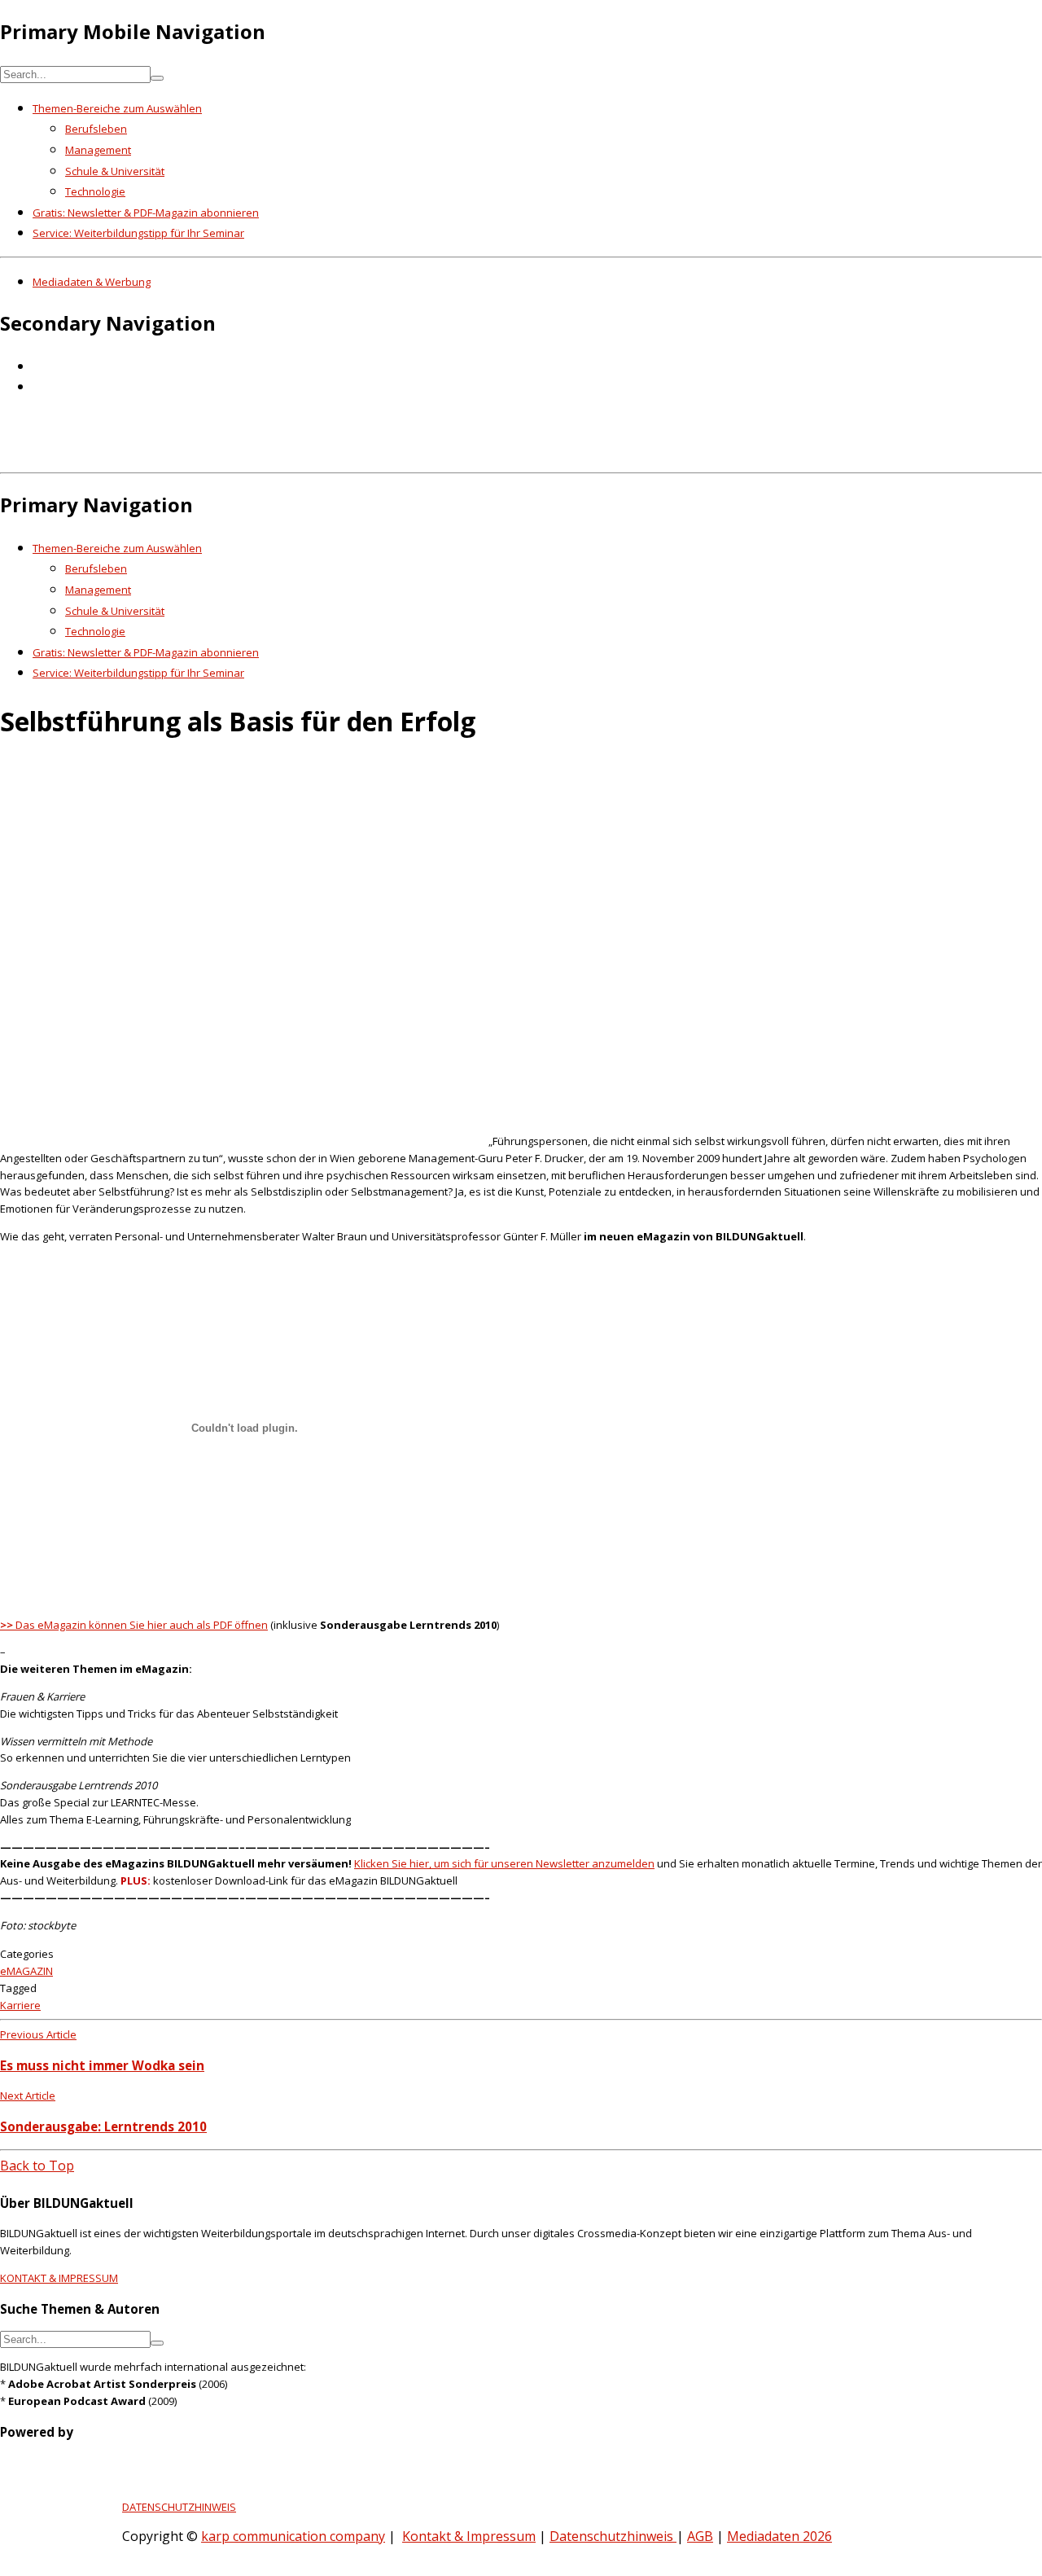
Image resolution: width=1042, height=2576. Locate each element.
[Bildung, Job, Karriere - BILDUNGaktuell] (264, 454)
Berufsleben (96, 129)
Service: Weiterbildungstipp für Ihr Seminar (138, 233)
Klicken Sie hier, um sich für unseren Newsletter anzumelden (504, 1863)
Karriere (20, 2005)
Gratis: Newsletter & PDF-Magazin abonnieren (146, 213)
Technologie (95, 191)
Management (98, 150)
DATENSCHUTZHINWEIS (179, 2507)
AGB (700, 2536)
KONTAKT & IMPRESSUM (59, 2278)
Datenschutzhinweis (613, 2536)
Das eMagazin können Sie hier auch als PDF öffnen (134, 1625)
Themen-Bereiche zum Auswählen (117, 108)
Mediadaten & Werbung (92, 282)
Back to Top (37, 2166)
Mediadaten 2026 (779, 2536)
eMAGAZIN (26, 1971)
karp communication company (293, 2536)
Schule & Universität (115, 171)
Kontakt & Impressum (469, 2536)
